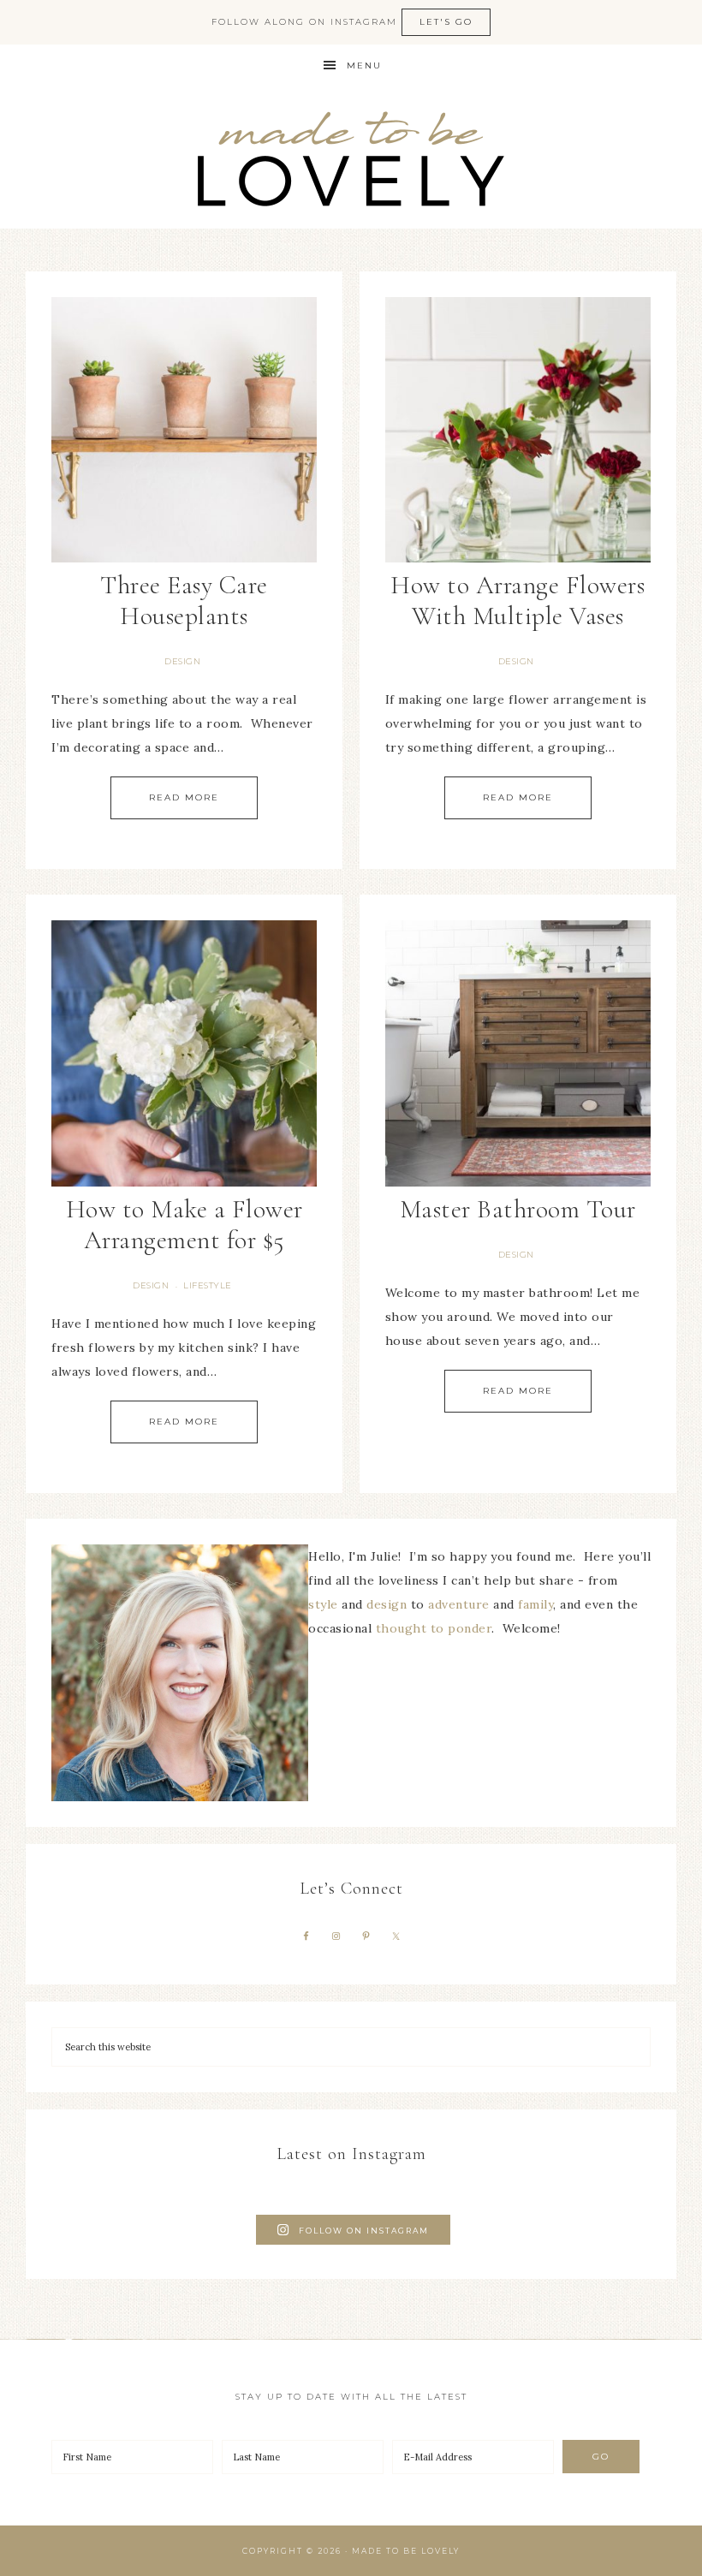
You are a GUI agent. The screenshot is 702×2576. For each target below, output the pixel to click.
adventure (459, 1604)
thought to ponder (434, 1628)
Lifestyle (208, 1285)
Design (182, 661)
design (387, 1604)
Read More (184, 797)
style (323, 1604)
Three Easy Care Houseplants (184, 601)
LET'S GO (446, 22)
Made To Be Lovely (351, 158)
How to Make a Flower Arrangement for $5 (184, 1225)
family (535, 1604)
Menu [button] (364, 65)
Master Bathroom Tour (518, 1209)
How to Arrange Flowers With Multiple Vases (518, 601)
